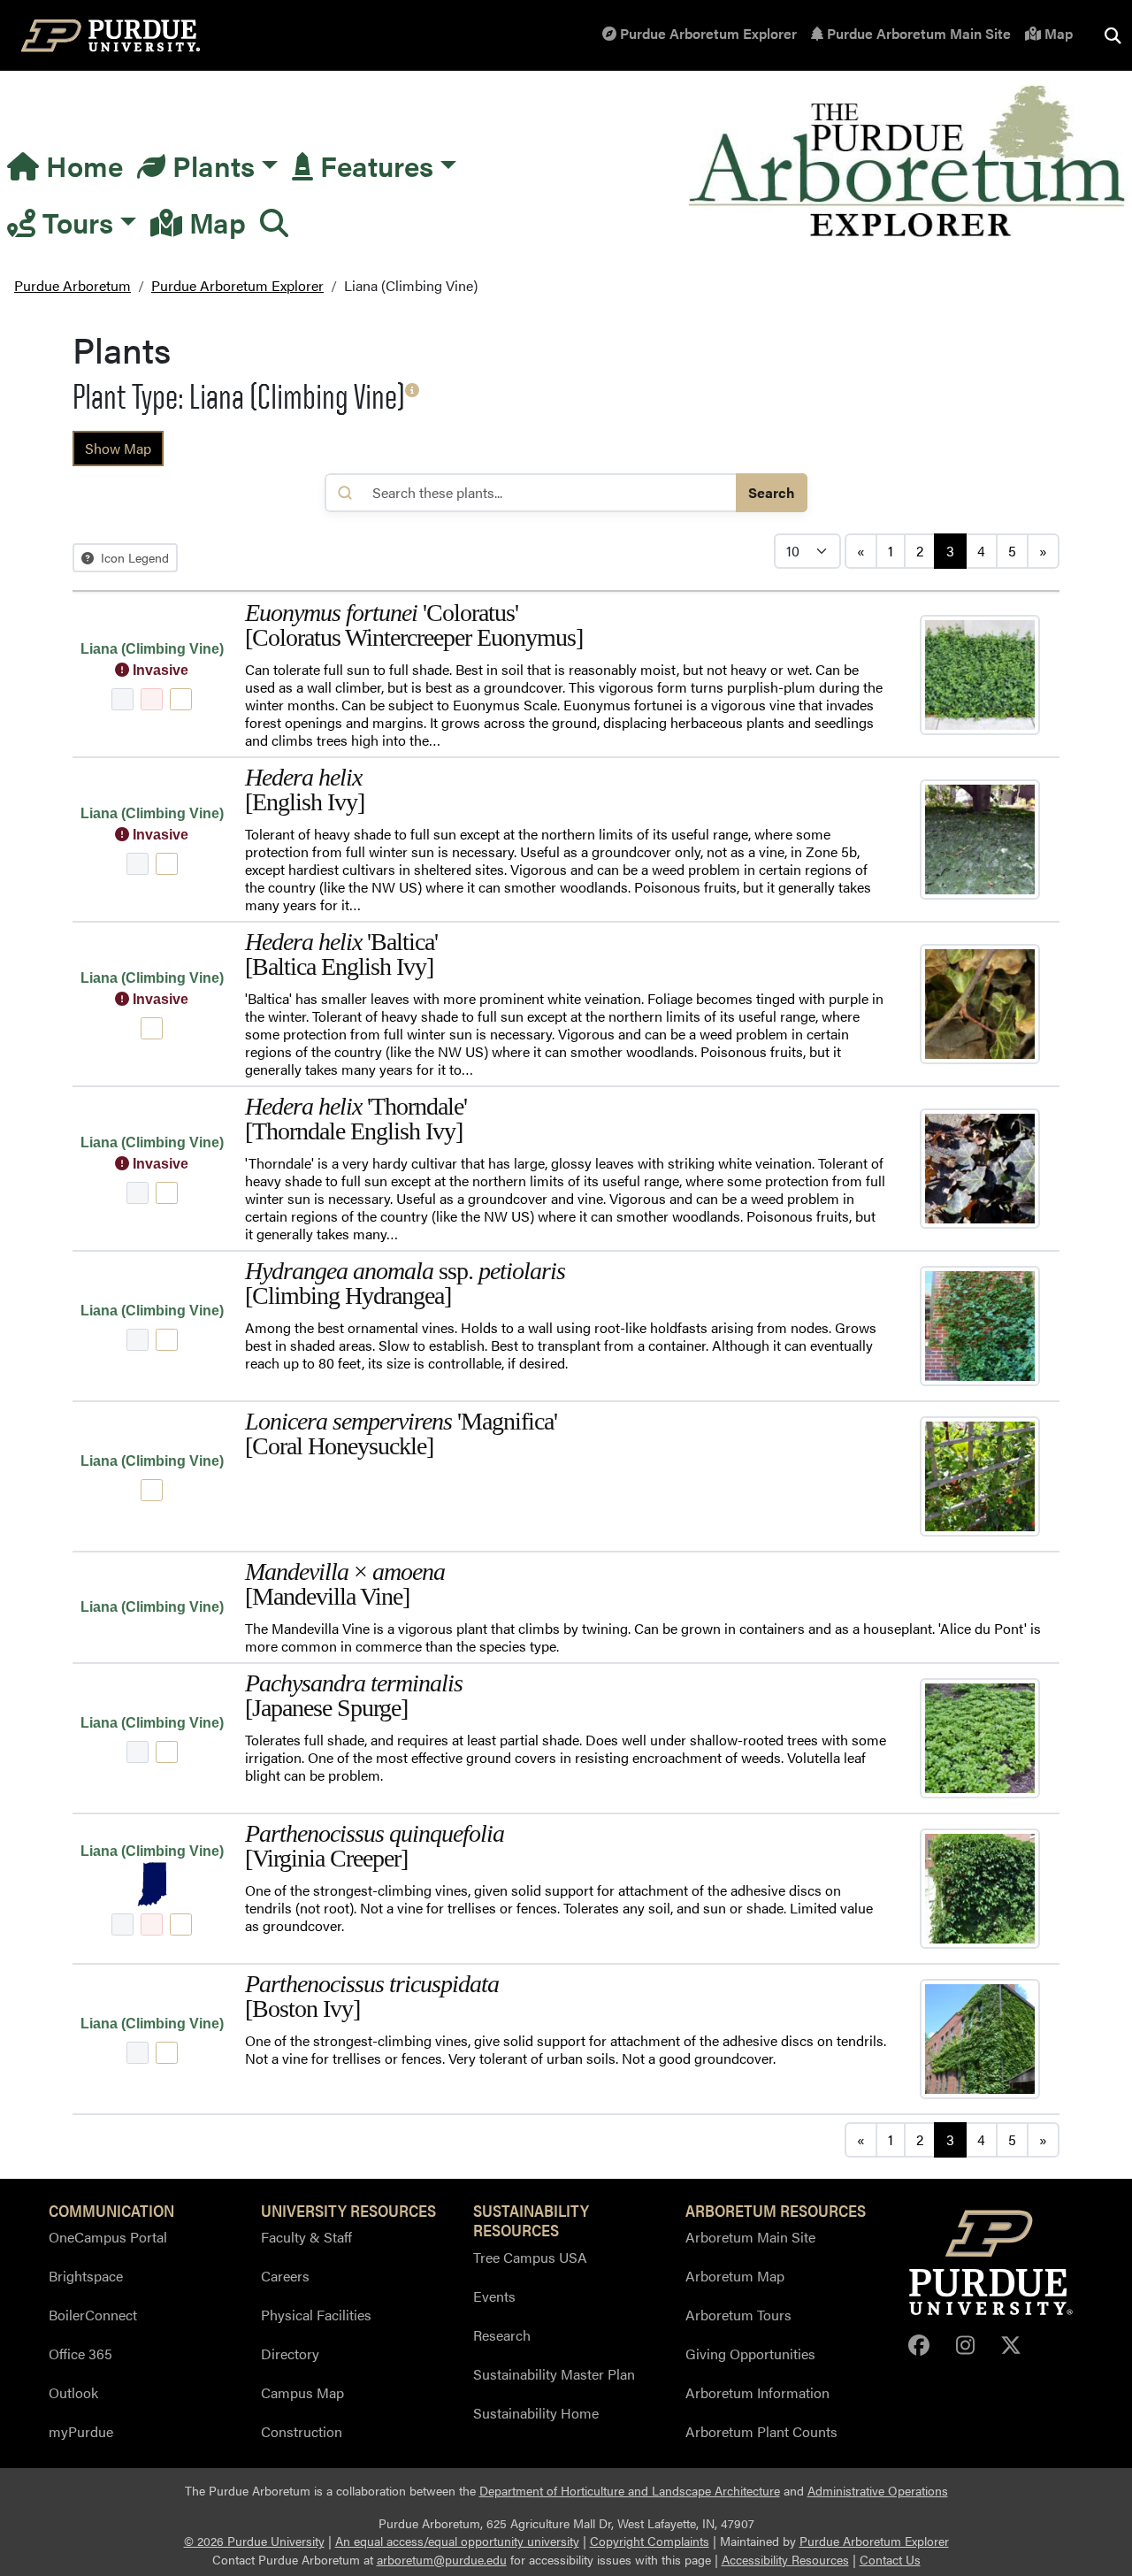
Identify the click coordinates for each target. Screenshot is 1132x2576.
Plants (210, 165)
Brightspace (86, 2276)
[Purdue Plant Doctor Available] (181, 699)
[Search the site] (1113, 35)
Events (494, 2296)
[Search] (274, 222)
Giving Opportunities (750, 2354)
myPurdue (81, 2431)
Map (1057, 33)
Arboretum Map (735, 2276)
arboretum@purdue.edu (442, 2560)
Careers (285, 2276)
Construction (302, 2431)
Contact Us (890, 2560)
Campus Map (302, 2392)
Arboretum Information (757, 2392)
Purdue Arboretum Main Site (917, 33)
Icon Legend (133, 557)
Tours (74, 222)
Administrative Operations (878, 2491)
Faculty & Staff (306, 2237)
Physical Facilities (316, 2315)
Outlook (73, 2392)
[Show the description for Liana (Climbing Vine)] (412, 390)
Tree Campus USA (530, 2257)
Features (373, 165)
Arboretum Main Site (750, 2237)
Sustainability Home (536, 2413)
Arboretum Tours (738, 2315)
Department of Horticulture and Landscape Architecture (630, 2491)
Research (502, 2335)
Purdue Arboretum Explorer (707, 33)
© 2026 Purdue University (254, 2541)
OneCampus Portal (108, 2237)
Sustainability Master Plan (554, 2374)
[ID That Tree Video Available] (152, 699)
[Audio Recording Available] (122, 699)
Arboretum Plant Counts (761, 2431)
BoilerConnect (93, 2315)
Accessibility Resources (785, 2560)
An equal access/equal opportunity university (457, 2541)
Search (772, 492)
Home (81, 165)
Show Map (118, 448)
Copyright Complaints (650, 2541)
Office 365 (80, 2354)
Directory (290, 2354)
